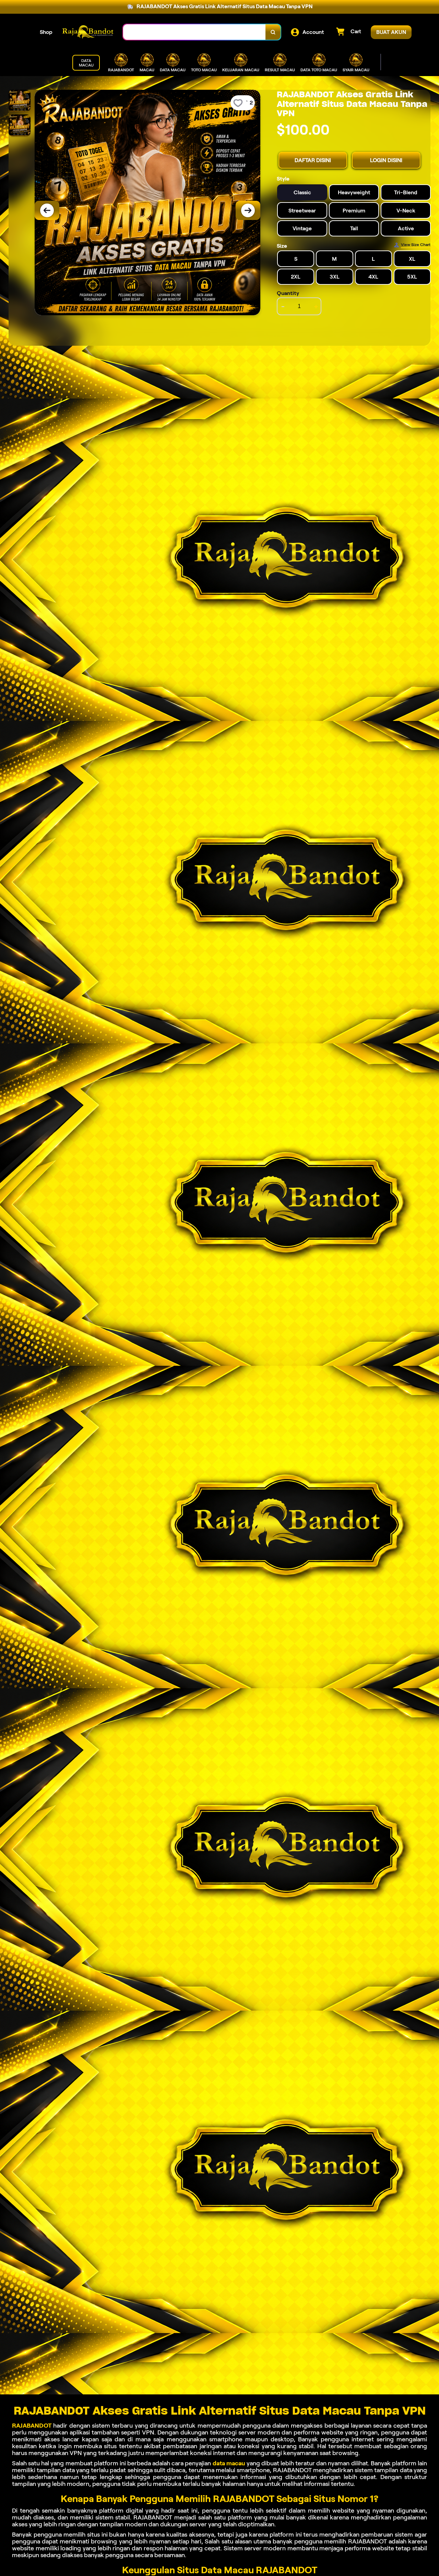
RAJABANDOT (32, 2426)
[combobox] (194, 32)
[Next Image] (248, 210)
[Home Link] (88, 32)
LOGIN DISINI (386, 160)
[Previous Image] (47, 210)
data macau (229, 2463)
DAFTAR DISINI (313, 160)
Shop (46, 32)
